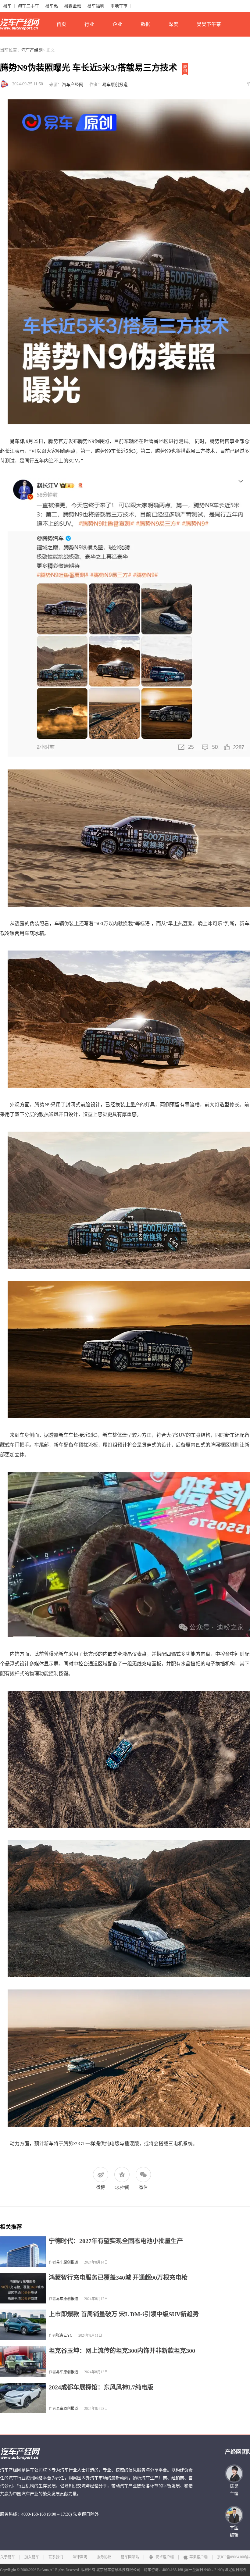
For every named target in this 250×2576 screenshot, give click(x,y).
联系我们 (56, 2557)
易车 (7, 6)
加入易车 (32, 2557)
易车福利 (96, 6)
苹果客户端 (198, 2557)
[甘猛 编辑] (234, 2515)
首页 (61, 24)
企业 (117, 24)
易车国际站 (130, 2557)
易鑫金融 (73, 6)
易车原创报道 (115, 85)
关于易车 (8, 2557)
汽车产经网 (32, 50)
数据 (145, 24)
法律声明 (80, 2557)
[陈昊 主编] (234, 2474)
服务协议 (104, 2557)
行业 (89, 24)
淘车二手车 (28, 6)
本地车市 (119, 6)
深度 (173, 24)
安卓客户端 (164, 2557)
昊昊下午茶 (209, 24)
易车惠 (52, 6)
